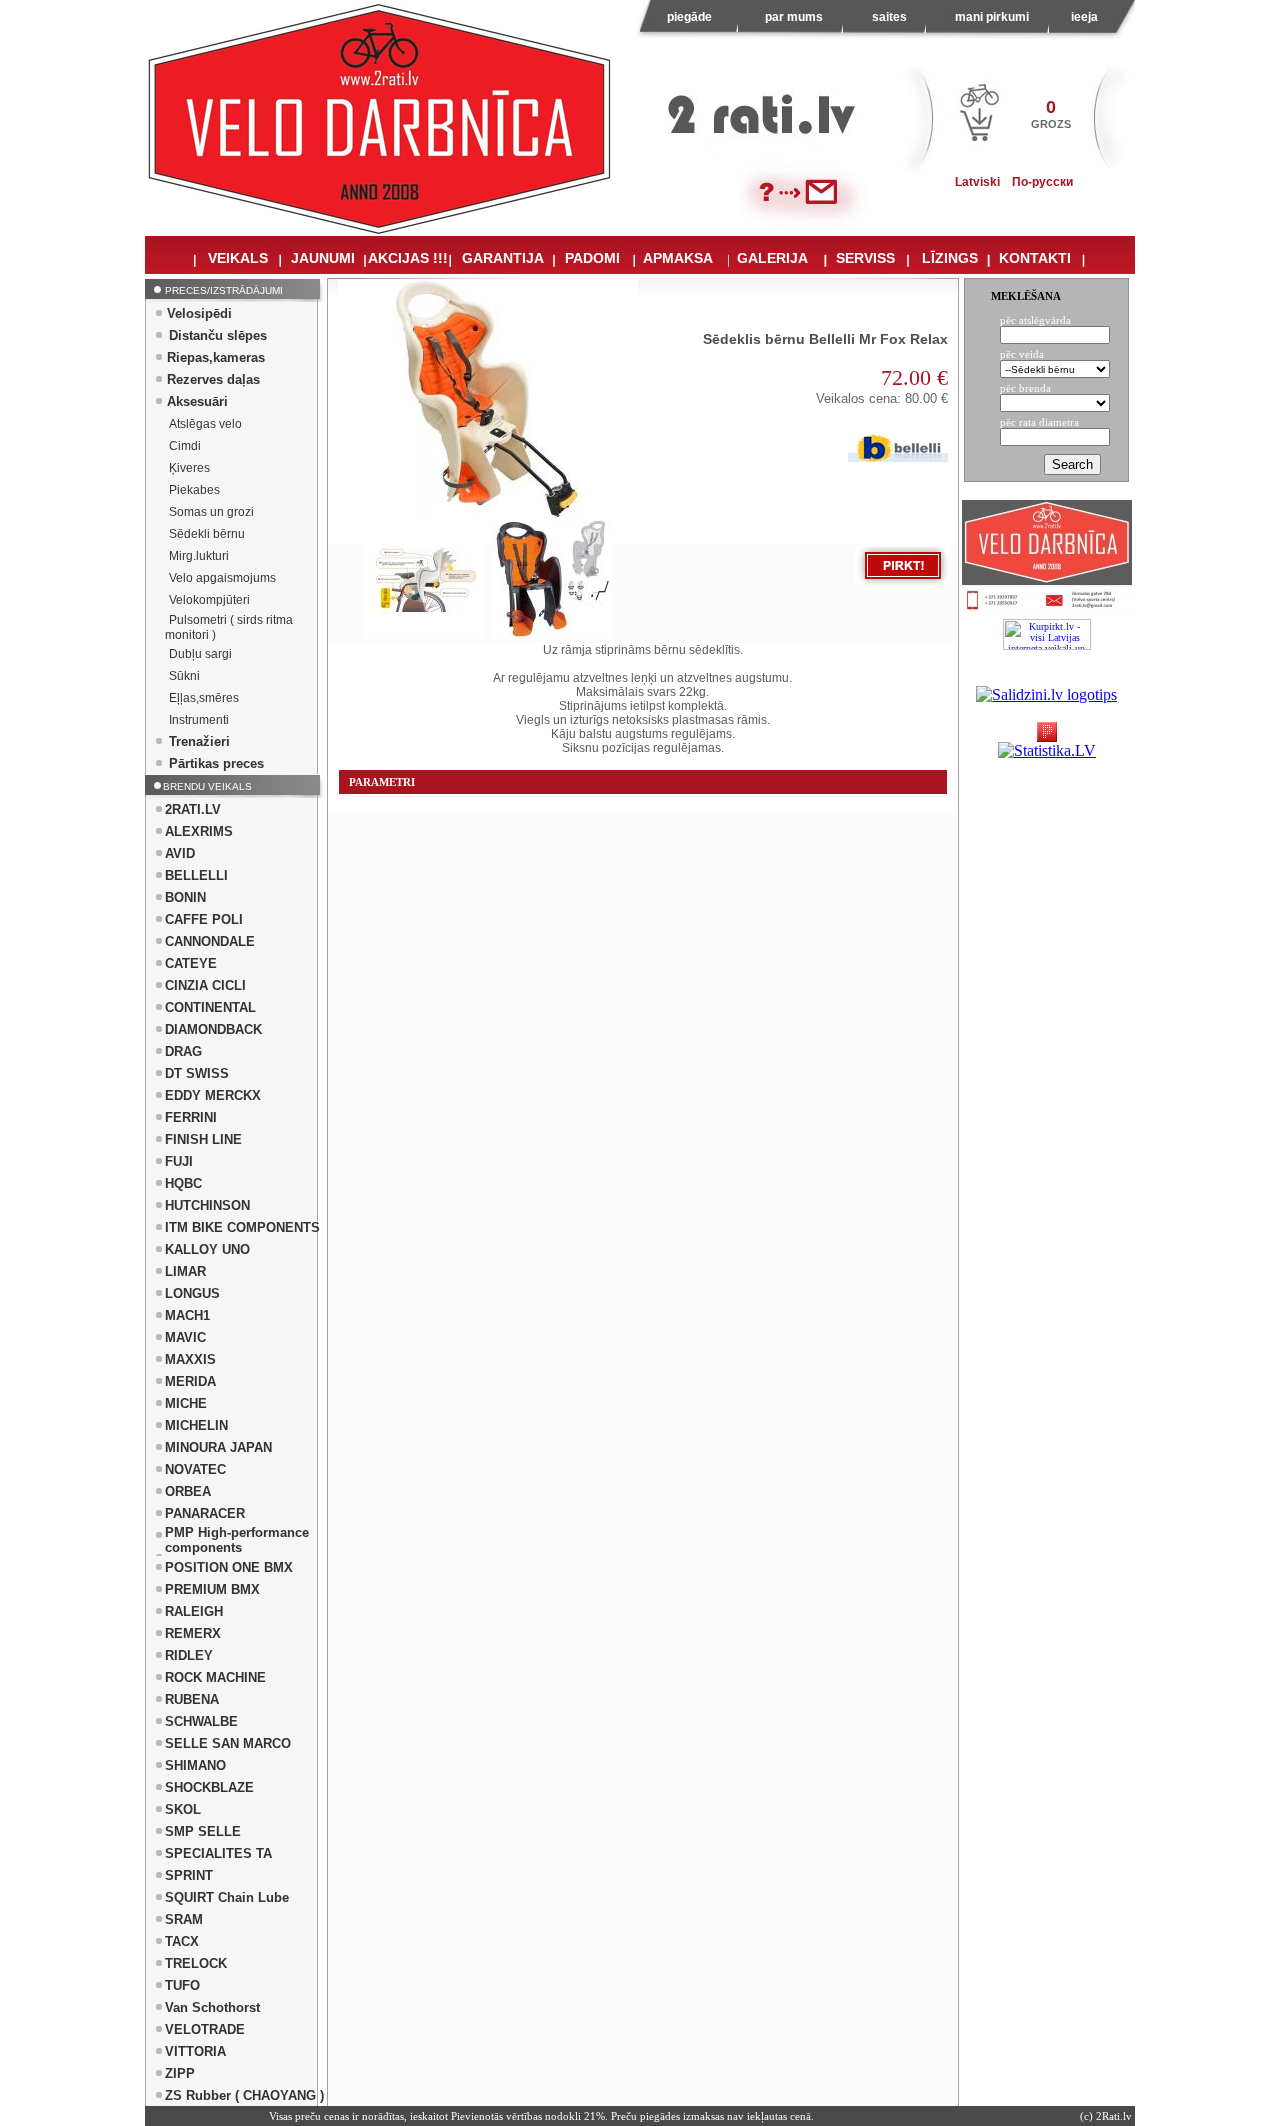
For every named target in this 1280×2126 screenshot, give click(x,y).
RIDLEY (189, 1655)
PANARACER (205, 1513)
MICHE (186, 1403)
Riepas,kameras (216, 357)
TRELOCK (196, 1963)
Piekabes (194, 490)
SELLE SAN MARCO (228, 1743)
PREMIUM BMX (212, 1589)
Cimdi (185, 446)
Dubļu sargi (200, 654)
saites (889, 17)
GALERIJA (772, 258)
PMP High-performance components (237, 1540)
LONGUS (192, 1293)
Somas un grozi (211, 512)
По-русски (1042, 182)
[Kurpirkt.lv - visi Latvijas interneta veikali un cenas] (1047, 634)
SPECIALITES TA (218, 1853)
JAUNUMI (323, 258)
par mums (794, 17)
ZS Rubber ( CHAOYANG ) (244, 2095)
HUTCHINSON (207, 1205)
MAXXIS (190, 1359)
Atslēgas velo (205, 424)
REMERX (193, 1633)
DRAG (183, 1051)
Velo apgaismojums (222, 578)
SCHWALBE (201, 1721)
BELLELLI (196, 875)
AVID (180, 853)
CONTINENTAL (210, 1007)
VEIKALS (238, 258)
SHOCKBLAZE (209, 1787)
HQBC (183, 1183)
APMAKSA (678, 258)
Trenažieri (199, 741)
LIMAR (185, 1271)
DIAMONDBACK (213, 1029)
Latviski (977, 182)
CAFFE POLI (204, 919)
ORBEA (188, 1491)
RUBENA (192, 1699)
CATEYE (191, 963)
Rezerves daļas (213, 379)
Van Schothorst (212, 2007)
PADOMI (592, 258)
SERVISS (865, 258)
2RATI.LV (193, 809)
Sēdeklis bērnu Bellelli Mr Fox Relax (825, 339)
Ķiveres (189, 468)
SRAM (184, 1919)
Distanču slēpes (218, 335)
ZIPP (180, 2073)
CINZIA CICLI (205, 985)
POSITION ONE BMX (229, 1567)
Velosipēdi (199, 313)
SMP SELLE (203, 1831)
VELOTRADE (205, 2029)
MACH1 (187, 1315)
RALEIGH (194, 1611)
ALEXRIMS (199, 831)
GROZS (1051, 124)
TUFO (182, 1985)
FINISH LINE (203, 1139)
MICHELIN (196, 1425)
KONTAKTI (1035, 258)
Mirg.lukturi (199, 556)
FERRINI (191, 1117)
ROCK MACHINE (215, 1677)
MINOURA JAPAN (218, 1447)
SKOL (183, 1809)
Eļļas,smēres (204, 698)
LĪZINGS (950, 258)
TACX (182, 1941)
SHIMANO (195, 1765)
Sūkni (184, 676)
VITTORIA (195, 2051)
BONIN (185, 897)
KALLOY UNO (207, 1249)
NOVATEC (195, 1469)
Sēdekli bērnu (207, 534)
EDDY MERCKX (213, 1095)
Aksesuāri (197, 401)
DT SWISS (197, 1073)
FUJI (179, 1161)
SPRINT (189, 1875)
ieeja (1084, 17)
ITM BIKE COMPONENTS (242, 1227)
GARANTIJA (503, 258)
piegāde (689, 17)
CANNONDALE (210, 941)
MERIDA (190, 1381)
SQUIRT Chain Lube (227, 1897)
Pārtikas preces (216, 763)
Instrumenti (199, 720)
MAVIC (185, 1337)
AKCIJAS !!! (408, 258)
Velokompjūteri (209, 600)
